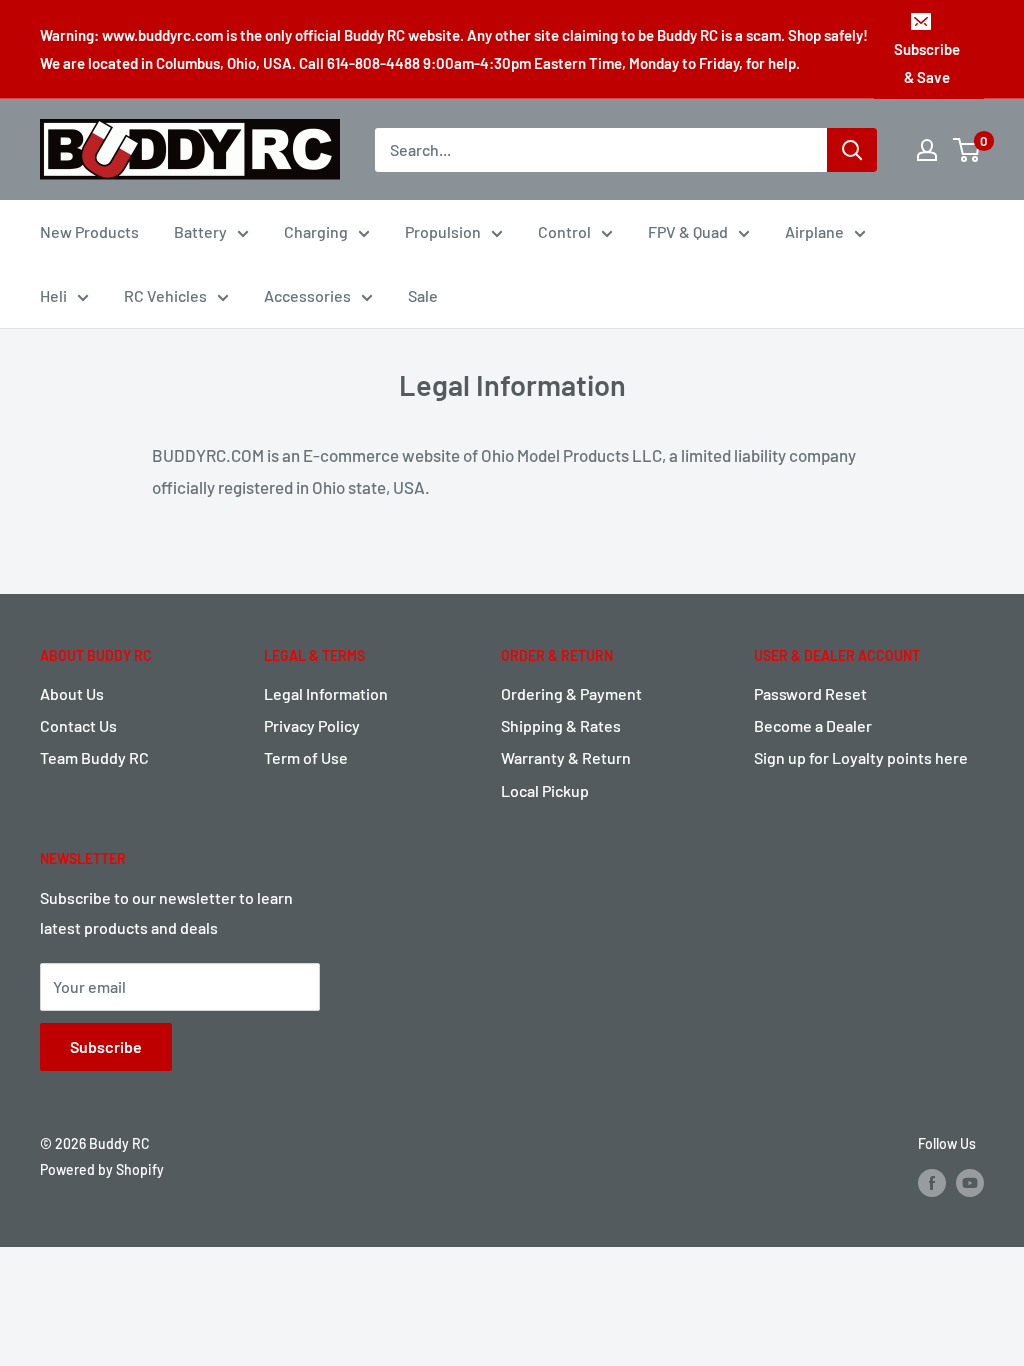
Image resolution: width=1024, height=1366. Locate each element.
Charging (316, 231)
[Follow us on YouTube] (970, 1182)
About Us (72, 693)
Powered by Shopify (102, 1169)
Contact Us (78, 725)
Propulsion (443, 231)
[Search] (852, 150)
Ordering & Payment (571, 693)
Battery (200, 231)
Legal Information (326, 693)
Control (564, 231)
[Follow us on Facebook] (932, 1182)
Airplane (814, 231)
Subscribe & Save (927, 63)
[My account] (927, 150)
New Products (89, 231)
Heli (53, 295)
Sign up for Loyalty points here (861, 757)
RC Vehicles (165, 295)
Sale (423, 295)
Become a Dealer (813, 725)
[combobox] (601, 150)
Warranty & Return (566, 757)
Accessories (307, 295)
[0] (967, 150)
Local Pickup (545, 790)
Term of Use (306, 757)
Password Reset (810, 693)
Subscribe (106, 1046)
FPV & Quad (688, 231)
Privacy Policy (312, 725)
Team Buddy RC (94, 757)
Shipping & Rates (561, 725)
